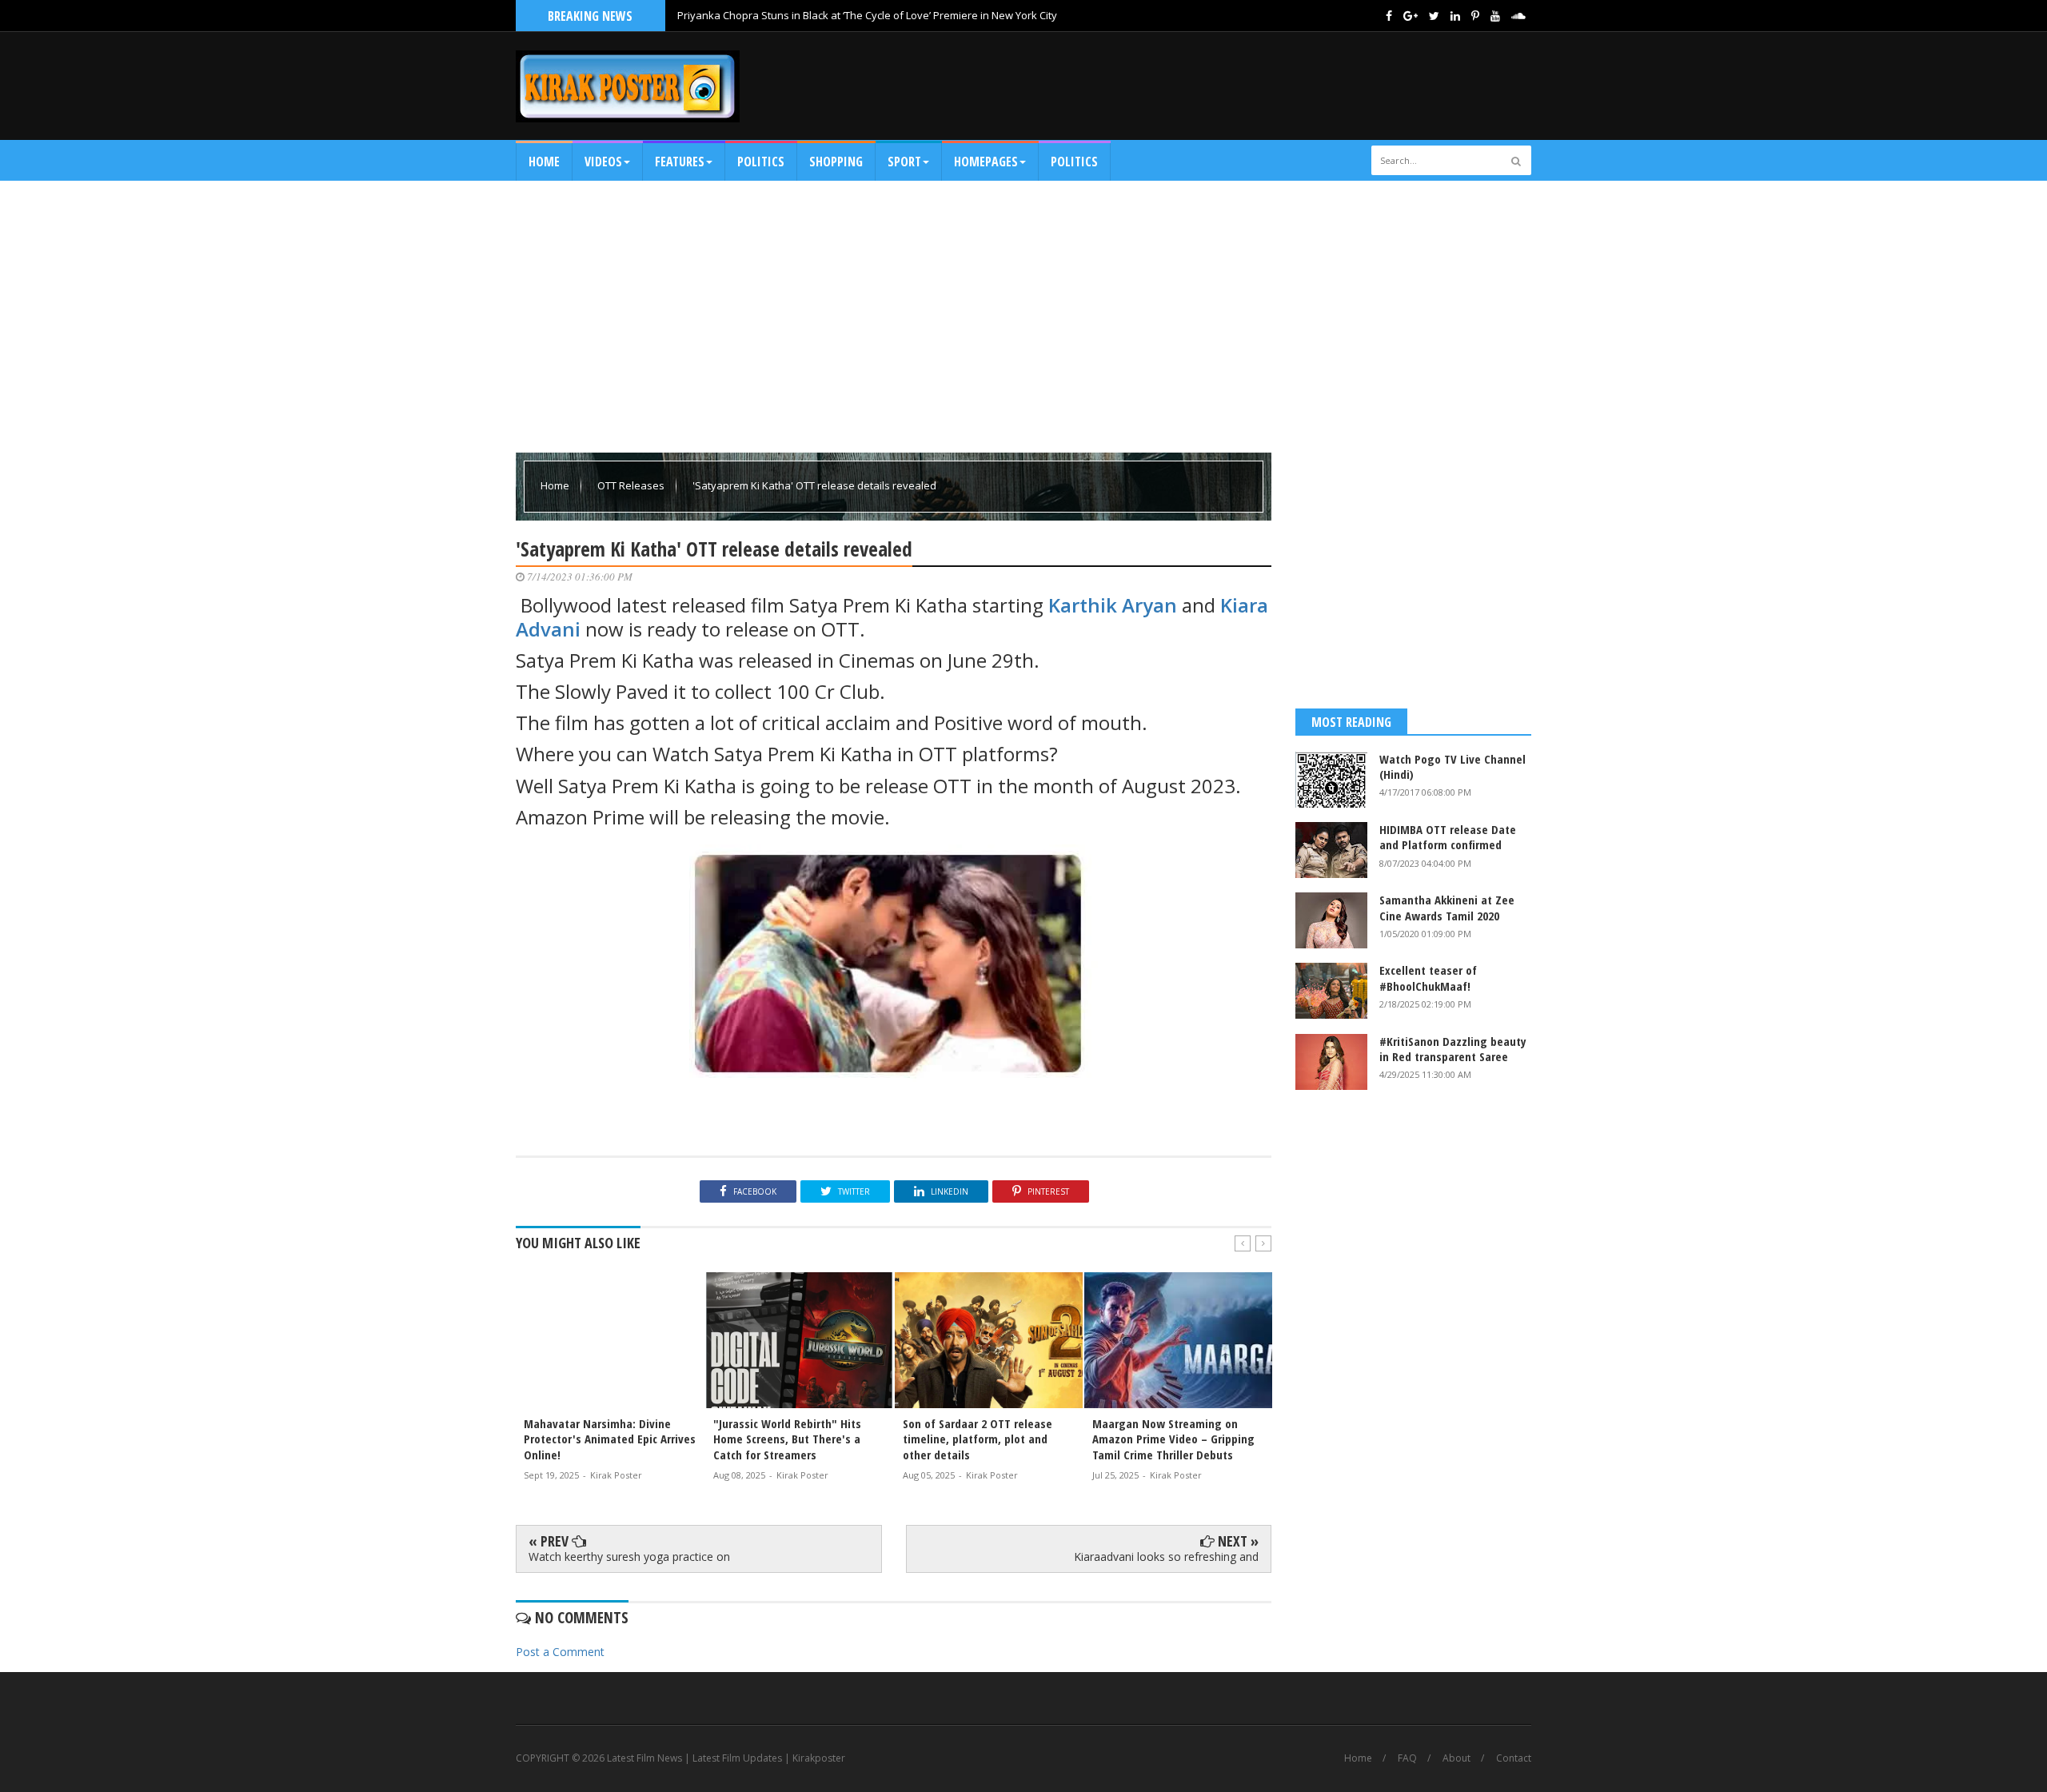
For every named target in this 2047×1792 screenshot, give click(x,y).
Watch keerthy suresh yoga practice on (629, 1557)
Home (544, 162)
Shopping (836, 162)
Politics (761, 162)
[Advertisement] (1240, 86)
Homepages (986, 162)
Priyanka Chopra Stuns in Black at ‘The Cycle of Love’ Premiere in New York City (867, 15)
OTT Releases (632, 485)
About (1456, 1758)
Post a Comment (560, 1652)
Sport (904, 162)
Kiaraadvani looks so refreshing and (1166, 1557)
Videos (603, 162)
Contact (1514, 1758)
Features (680, 162)
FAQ (1407, 1758)
